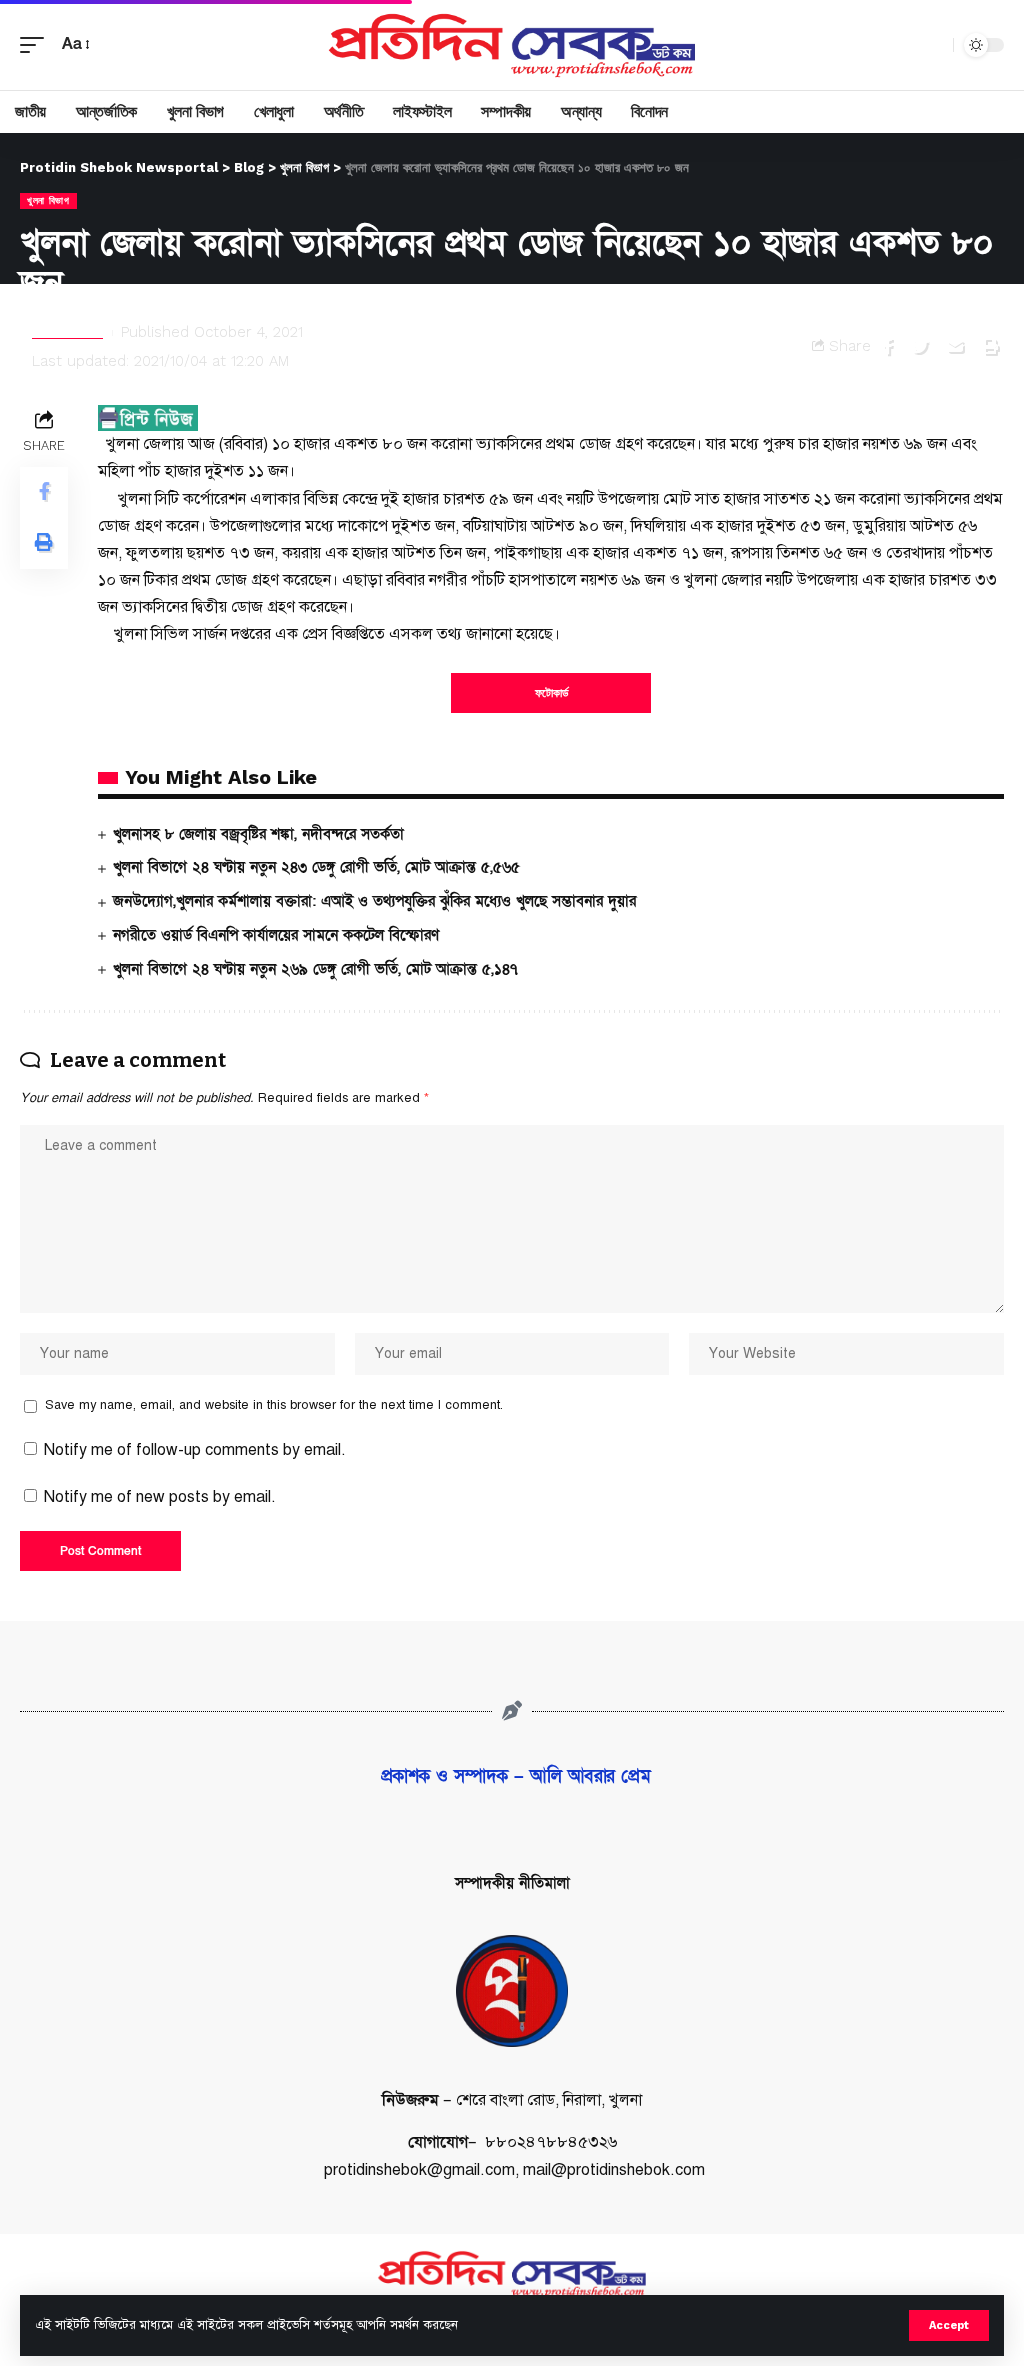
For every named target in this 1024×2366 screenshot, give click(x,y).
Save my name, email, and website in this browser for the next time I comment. (274, 1405)
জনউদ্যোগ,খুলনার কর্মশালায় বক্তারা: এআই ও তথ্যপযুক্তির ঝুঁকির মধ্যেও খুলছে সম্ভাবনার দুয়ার (374, 901)
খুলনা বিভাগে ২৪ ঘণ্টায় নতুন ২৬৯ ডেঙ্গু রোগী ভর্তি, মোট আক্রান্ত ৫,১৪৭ (315, 969)
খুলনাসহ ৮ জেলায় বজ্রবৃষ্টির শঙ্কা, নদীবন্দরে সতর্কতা (258, 834)
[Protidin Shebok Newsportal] (512, 45)
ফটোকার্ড (551, 693)
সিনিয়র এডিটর (67, 332)
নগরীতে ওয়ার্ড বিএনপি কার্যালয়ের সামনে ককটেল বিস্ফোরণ (276, 935)
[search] (933, 45)
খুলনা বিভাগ (48, 200)
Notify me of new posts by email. (160, 1497)
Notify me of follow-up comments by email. (195, 1450)
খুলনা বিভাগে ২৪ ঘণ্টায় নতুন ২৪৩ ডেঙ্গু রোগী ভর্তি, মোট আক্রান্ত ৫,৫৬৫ (316, 867)
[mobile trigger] (37, 44)
